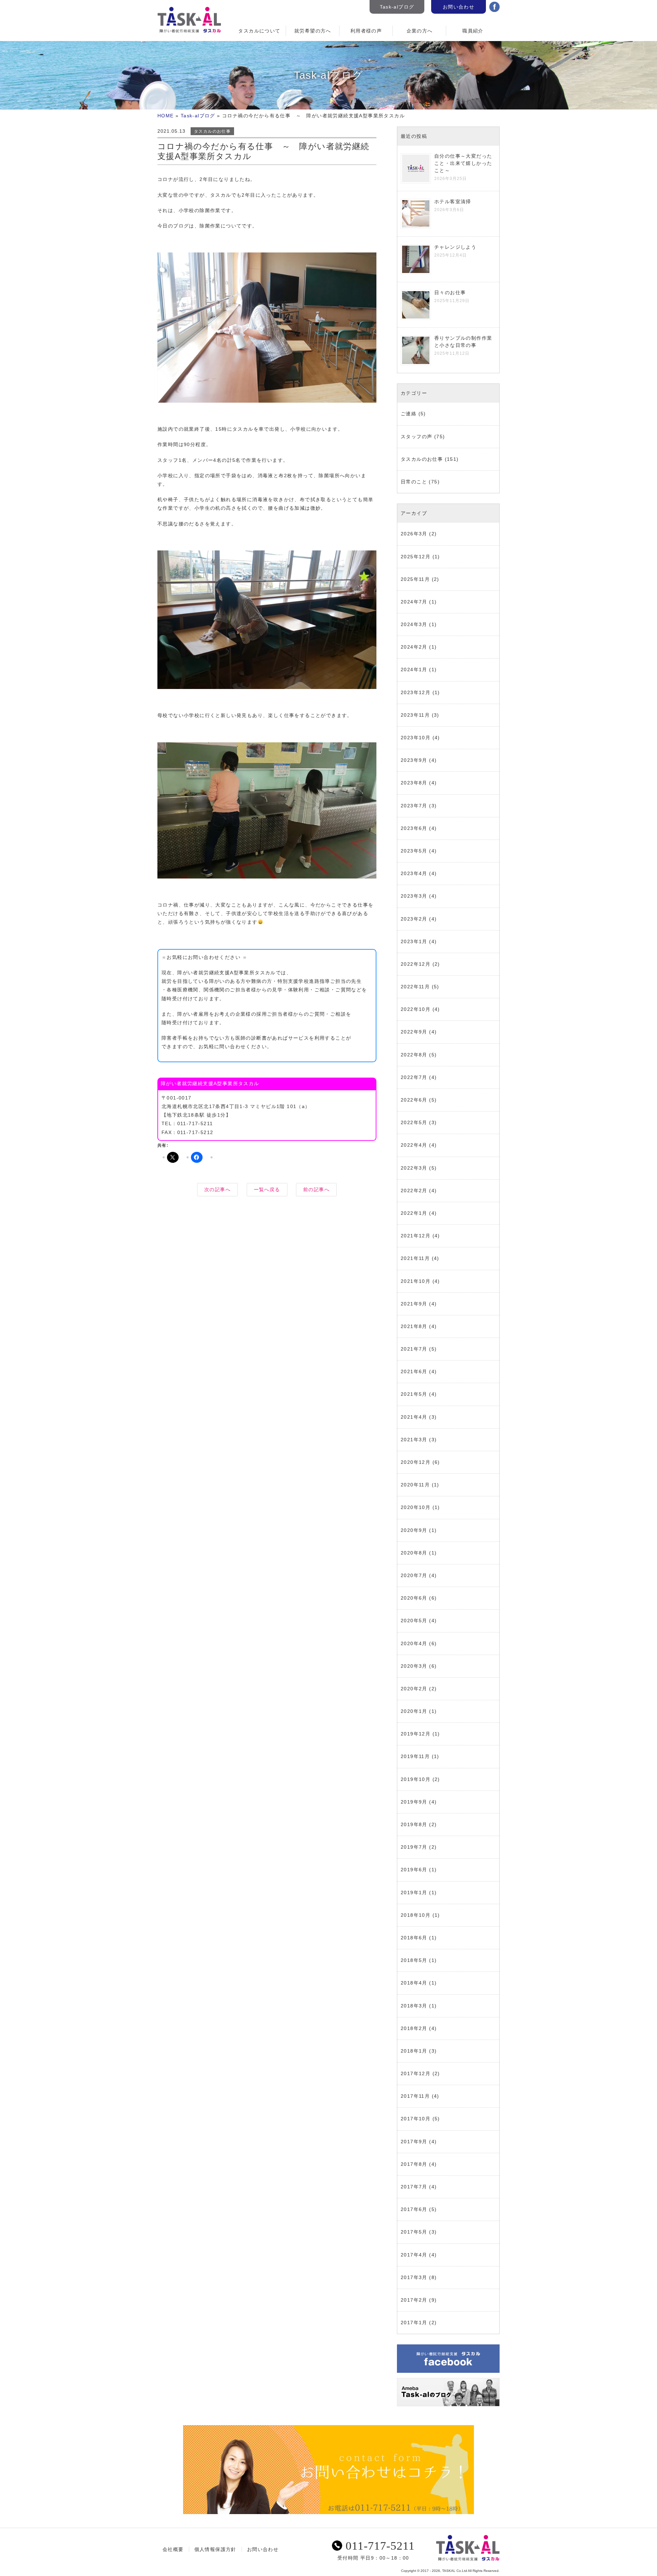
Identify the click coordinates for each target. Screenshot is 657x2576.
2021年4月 (414, 1417)
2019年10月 (416, 1779)
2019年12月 (416, 1734)
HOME (166, 116)
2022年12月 (416, 964)
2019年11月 (415, 1756)
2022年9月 (414, 1032)
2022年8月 (414, 1055)
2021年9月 (414, 1304)
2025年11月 (415, 579)
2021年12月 (416, 1236)
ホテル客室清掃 (453, 201)
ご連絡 (409, 414)
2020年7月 (414, 1575)
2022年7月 (414, 1077)
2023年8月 (414, 783)
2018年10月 (416, 1915)
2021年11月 (415, 1258)
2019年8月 (414, 1824)
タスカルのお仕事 (212, 131)
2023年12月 (416, 692)
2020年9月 (414, 1530)
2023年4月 (414, 873)
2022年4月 (414, 1145)
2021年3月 (414, 1440)
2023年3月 (414, 896)
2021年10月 (416, 1281)
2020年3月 (414, 1666)
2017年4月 (414, 2255)
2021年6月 (414, 1371)
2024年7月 (414, 602)
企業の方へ (420, 31)
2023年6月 (414, 828)
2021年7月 (414, 1349)
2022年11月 (415, 987)
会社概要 (173, 2549)
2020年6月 (414, 1598)
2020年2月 (414, 1689)
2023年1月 (414, 941)
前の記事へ (316, 1189)
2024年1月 (414, 669)
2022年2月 (414, 1191)
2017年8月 (414, 2164)
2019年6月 (414, 1870)
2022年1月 (414, 1213)
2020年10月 (416, 1507)
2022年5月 (414, 1122)
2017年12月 (416, 2073)
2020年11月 (415, 1485)
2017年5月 (414, 2232)
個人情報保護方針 (215, 2549)
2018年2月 (414, 2028)
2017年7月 (414, 2187)
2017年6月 (414, 2209)
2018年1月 (414, 2051)
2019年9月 (414, 1802)
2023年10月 (416, 738)
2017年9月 (414, 2142)
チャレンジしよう (455, 247)
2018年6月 (414, 1938)
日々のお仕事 (450, 292)
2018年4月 (414, 1983)
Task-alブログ (397, 7)
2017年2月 (414, 2300)
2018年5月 (414, 1960)
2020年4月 (414, 1643)
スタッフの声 (416, 437)
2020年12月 (416, 1462)
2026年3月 (414, 534)
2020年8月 (414, 1553)
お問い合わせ (459, 7)
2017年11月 (415, 2096)
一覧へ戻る (267, 1189)
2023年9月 (414, 760)
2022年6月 (414, 1100)
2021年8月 (414, 1326)
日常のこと (414, 482)
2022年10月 (416, 1009)
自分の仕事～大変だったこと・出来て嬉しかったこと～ (463, 163)
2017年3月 (414, 2277)
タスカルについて (259, 31)
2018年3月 (414, 2006)
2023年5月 (414, 851)
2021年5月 (414, 1394)
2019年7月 (414, 1847)
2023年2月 (414, 919)
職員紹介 (473, 31)
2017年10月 (416, 2119)
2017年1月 (414, 2323)
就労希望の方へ (313, 31)
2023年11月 (415, 715)
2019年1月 (414, 1892)
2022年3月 (414, 1168)
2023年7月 (414, 806)
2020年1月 (414, 1711)
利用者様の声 (366, 31)
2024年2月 (414, 647)
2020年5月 (414, 1621)
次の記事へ (217, 1189)
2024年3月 (414, 624)
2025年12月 (416, 557)
